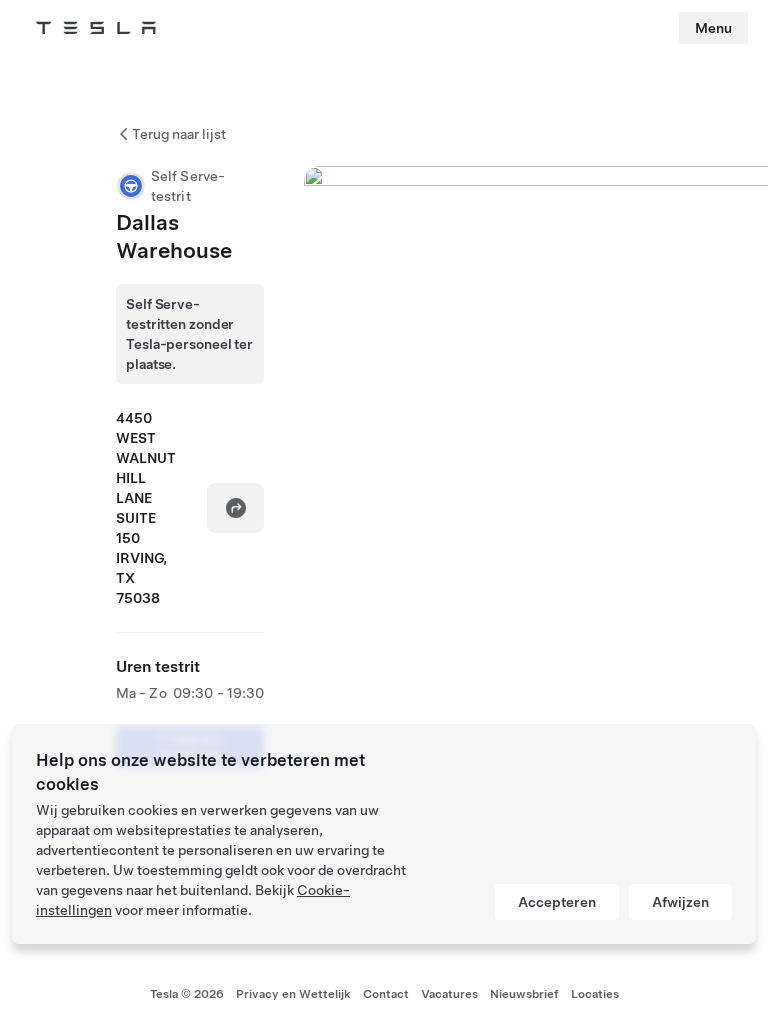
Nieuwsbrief (524, 994)
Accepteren (557, 902)
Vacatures (449, 994)
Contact (386, 994)
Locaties (595, 994)
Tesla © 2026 (187, 994)
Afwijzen (680, 902)
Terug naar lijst (179, 134)
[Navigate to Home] (96, 28)
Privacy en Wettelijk (293, 994)
